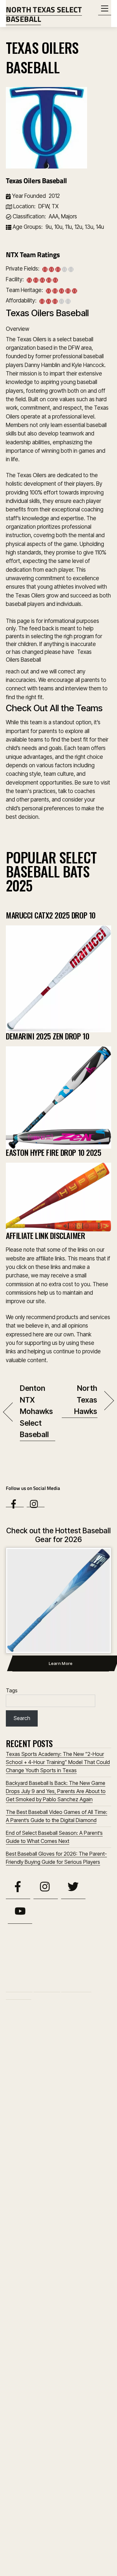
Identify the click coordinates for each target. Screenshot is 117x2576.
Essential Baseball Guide (82, 2072)
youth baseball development (74, 2253)
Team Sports (24, 2224)
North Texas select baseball (70, 2128)
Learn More (61, 1663)
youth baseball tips (23, 2265)
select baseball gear (26, 2195)
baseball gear (69, 2030)
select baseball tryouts (67, 2204)
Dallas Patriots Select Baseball (57, 2509)
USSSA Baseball (57, 2238)
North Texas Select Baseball (55, 2544)
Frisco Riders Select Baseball (54, 2374)
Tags (12, 1690)
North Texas (44, 2116)
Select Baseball (74, 2184)
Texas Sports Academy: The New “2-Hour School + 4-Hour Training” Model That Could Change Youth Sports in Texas (58, 1762)
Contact (19, 2003)
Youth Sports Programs (58, 2274)
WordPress (43, 2551)
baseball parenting (25, 2040)
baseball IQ (95, 2031)
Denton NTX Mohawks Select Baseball (37, 1411)
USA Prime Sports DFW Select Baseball (52, 2484)
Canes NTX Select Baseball (48, 2416)
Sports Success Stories (61, 2213)
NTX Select (52, 2142)
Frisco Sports (42, 2082)
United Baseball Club (42, 2459)
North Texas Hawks (80, 1400)
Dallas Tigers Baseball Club (52, 2438)
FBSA (14, 2082)
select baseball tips (28, 2203)
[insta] (36, 1504)
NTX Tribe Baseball (38, 2395)
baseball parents (67, 2040)
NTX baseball (24, 2141)
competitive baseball (89, 2062)
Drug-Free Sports (31, 2072)
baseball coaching (20, 2019)
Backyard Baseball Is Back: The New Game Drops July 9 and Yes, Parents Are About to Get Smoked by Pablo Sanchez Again (56, 1791)
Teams (13, 1995)
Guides (40, 1995)
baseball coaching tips (55, 2018)
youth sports (58, 2264)
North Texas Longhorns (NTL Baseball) (51, 2349)
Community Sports (46, 2061)
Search (22, 1718)
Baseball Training (60, 2050)
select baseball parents (73, 2195)
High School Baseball (62, 2092)
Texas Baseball (67, 2223)
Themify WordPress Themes (81, 2551)
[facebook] (15, 1504)
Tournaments (74, 1995)
